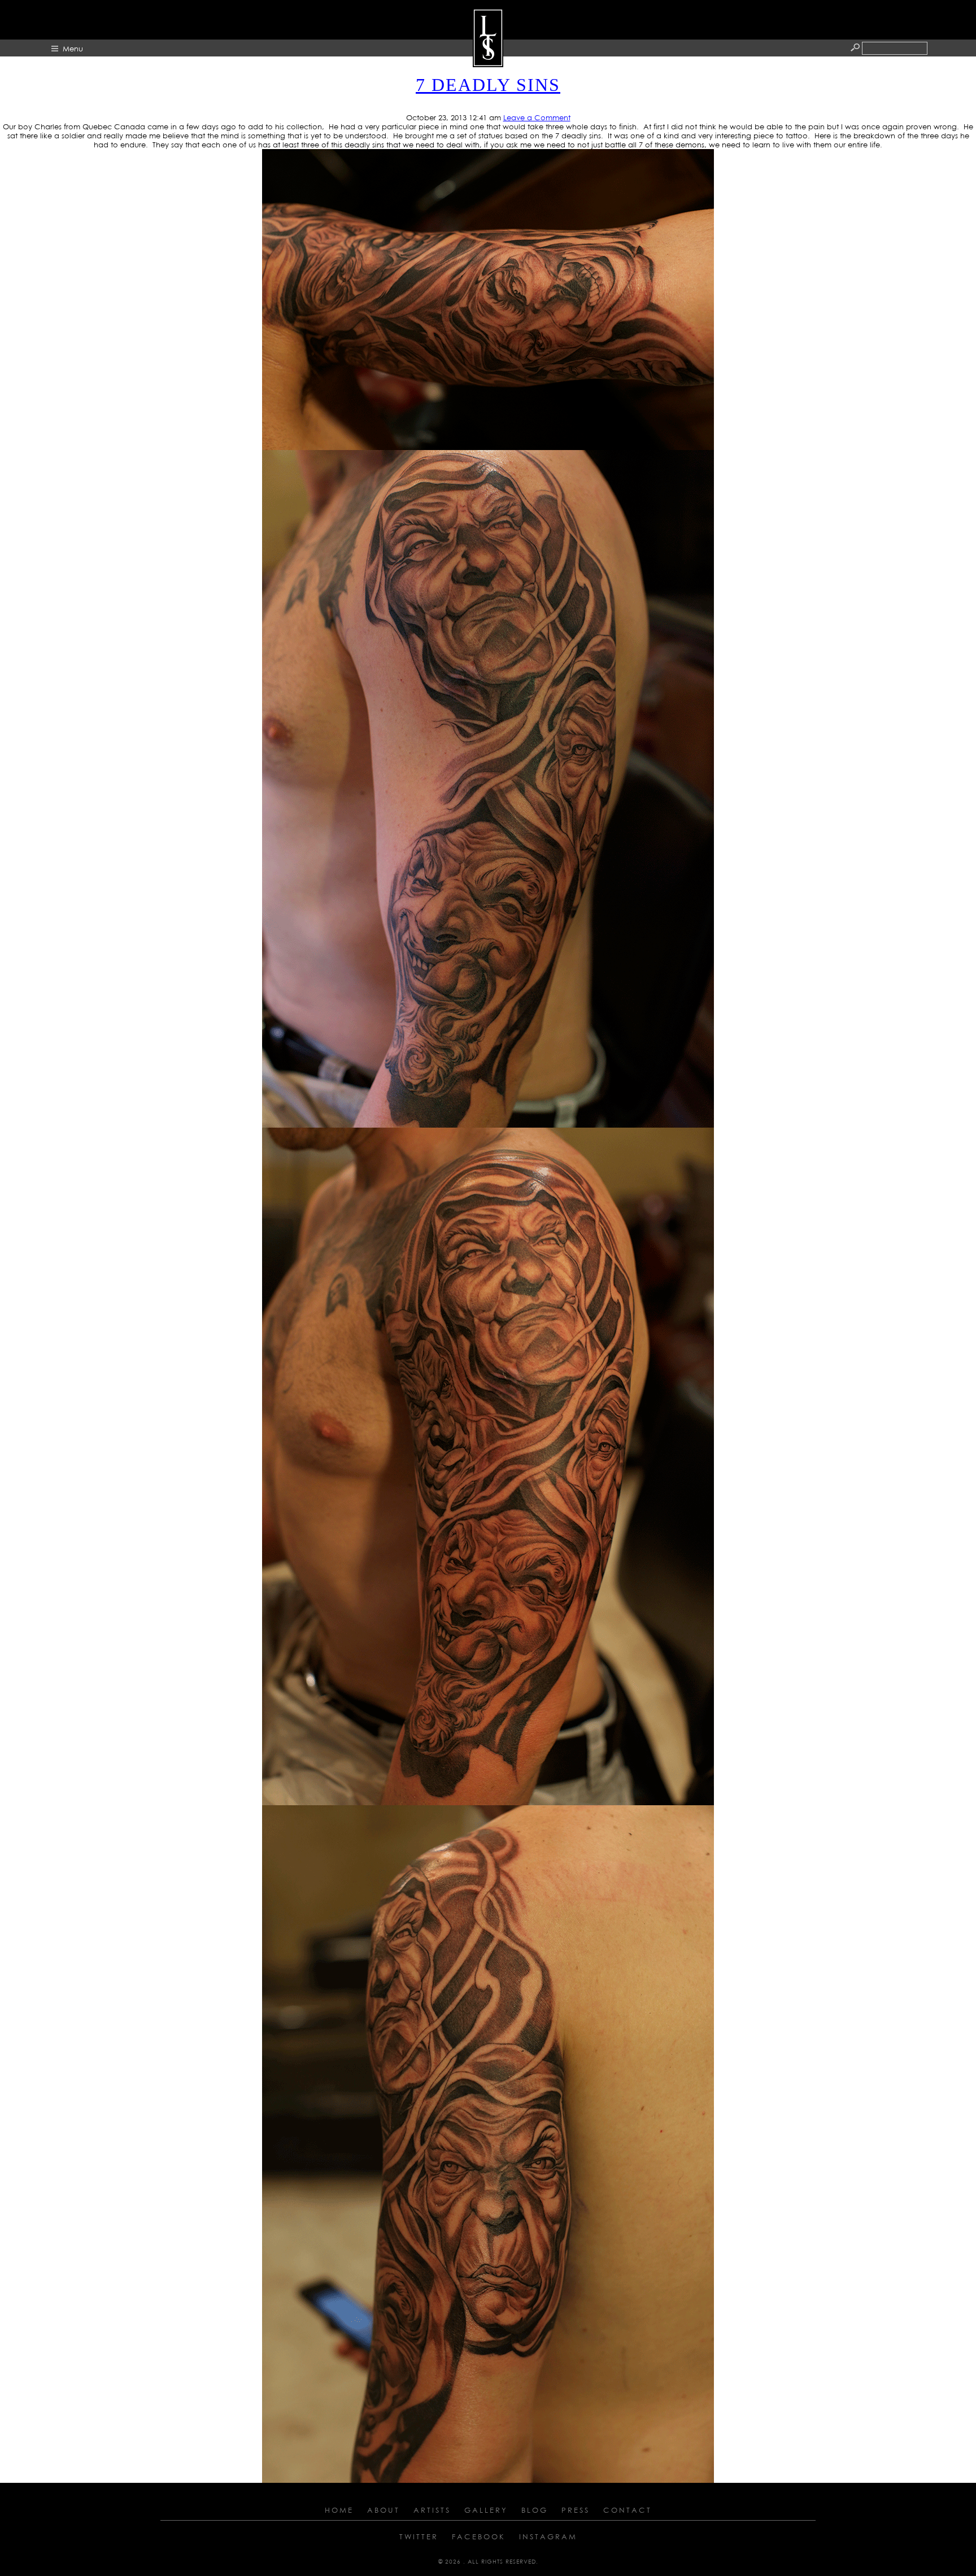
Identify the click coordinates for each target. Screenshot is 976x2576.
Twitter (419, 2536)
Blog (535, 2510)
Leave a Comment (537, 117)
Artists (432, 2510)
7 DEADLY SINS (488, 85)
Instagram (548, 2536)
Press (576, 2510)
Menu (73, 49)
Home (339, 2510)
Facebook (479, 2536)
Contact (628, 2510)
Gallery (486, 2510)
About (384, 2510)
